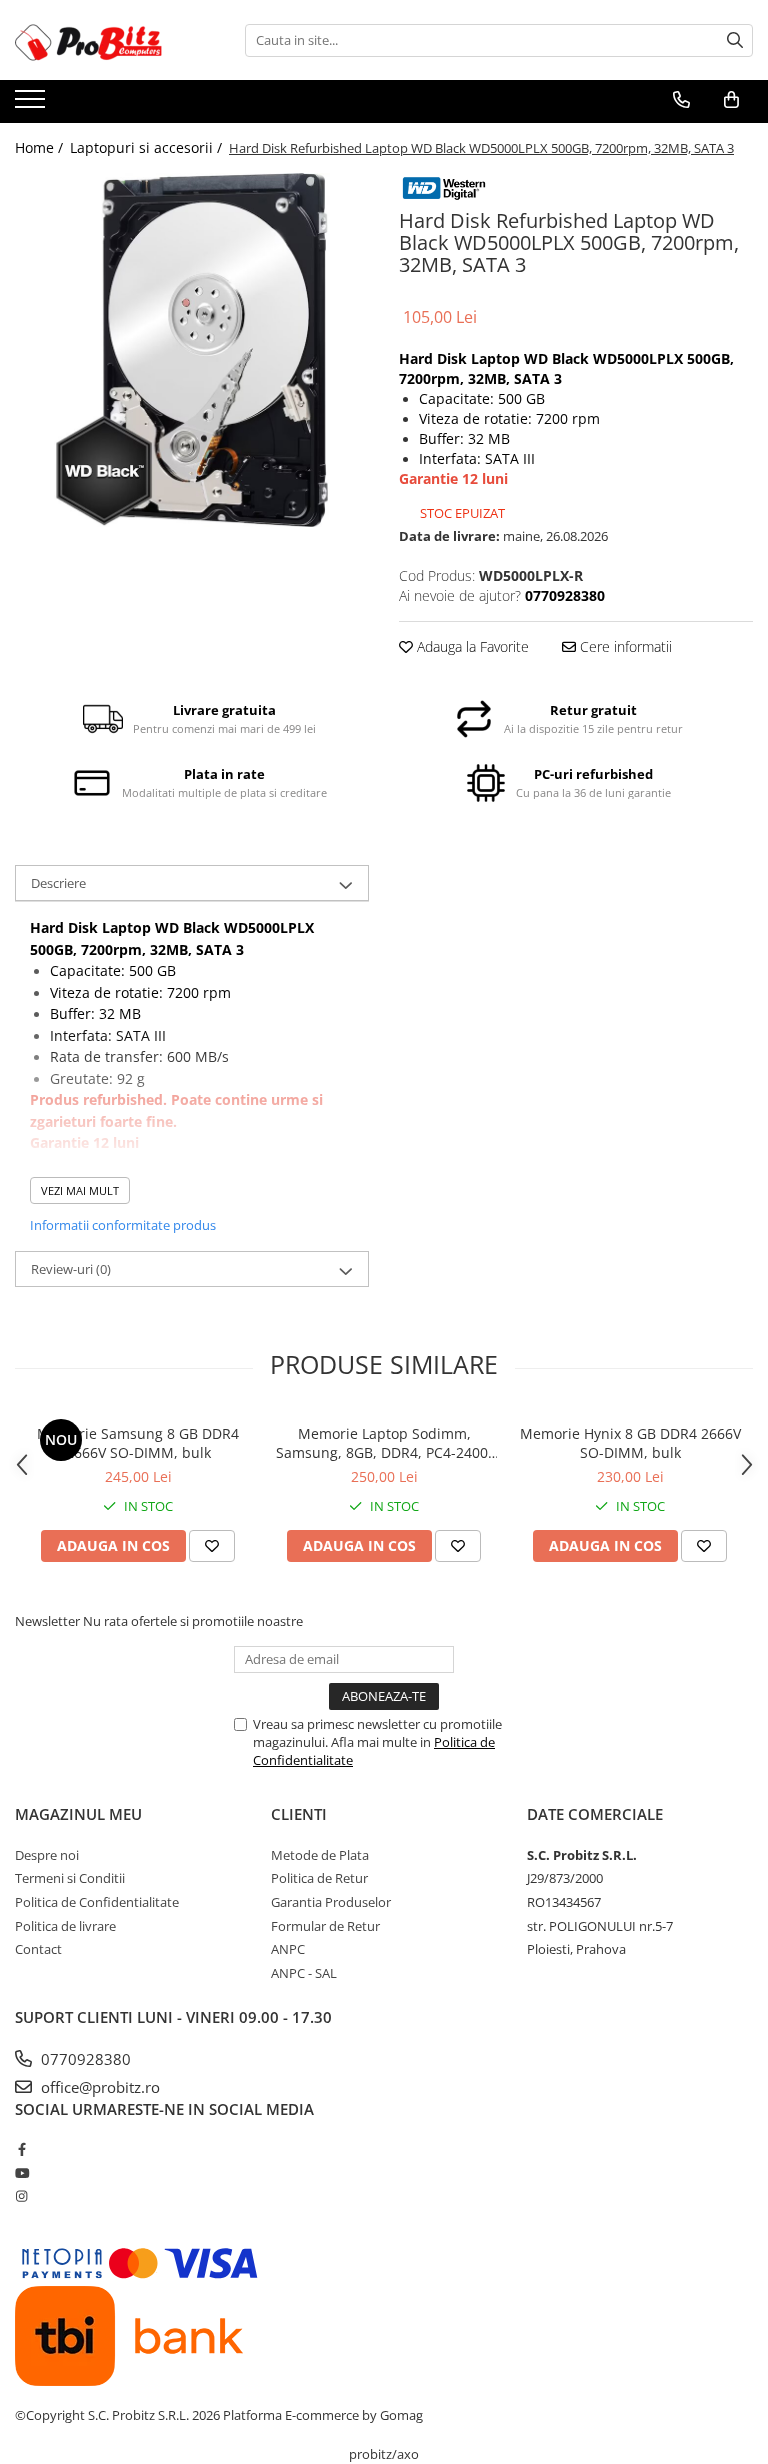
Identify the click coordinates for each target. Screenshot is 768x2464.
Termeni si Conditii (70, 1878)
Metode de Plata (320, 1855)
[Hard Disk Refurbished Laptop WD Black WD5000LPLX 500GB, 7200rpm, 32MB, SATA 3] (192, 350)
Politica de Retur (319, 1878)
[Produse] (32, 105)
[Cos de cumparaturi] (731, 100)
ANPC (288, 1949)
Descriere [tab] (58, 883)
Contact (38, 1949)
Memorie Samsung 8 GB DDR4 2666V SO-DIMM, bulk (138, 1443)
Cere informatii (624, 646)
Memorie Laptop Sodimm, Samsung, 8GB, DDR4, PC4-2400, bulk (384, 1443)
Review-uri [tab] (71, 1269)
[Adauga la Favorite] (212, 1546)
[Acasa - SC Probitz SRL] (115, 40)
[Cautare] (735, 40)
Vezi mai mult (80, 1190)
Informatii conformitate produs (123, 1225)
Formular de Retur (325, 1926)
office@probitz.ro (98, 2087)
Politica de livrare (65, 1926)
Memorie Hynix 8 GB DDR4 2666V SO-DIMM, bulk (630, 1443)
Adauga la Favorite (471, 646)
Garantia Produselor (331, 1902)
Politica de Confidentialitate (97, 1902)
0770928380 (84, 2059)
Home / (41, 147)
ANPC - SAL (304, 1973)
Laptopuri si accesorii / (148, 147)
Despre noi (47, 1855)
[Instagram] (21, 2196)
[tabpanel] (192, 350)
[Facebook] (21, 2149)
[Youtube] (21, 2173)
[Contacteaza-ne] (681, 100)
